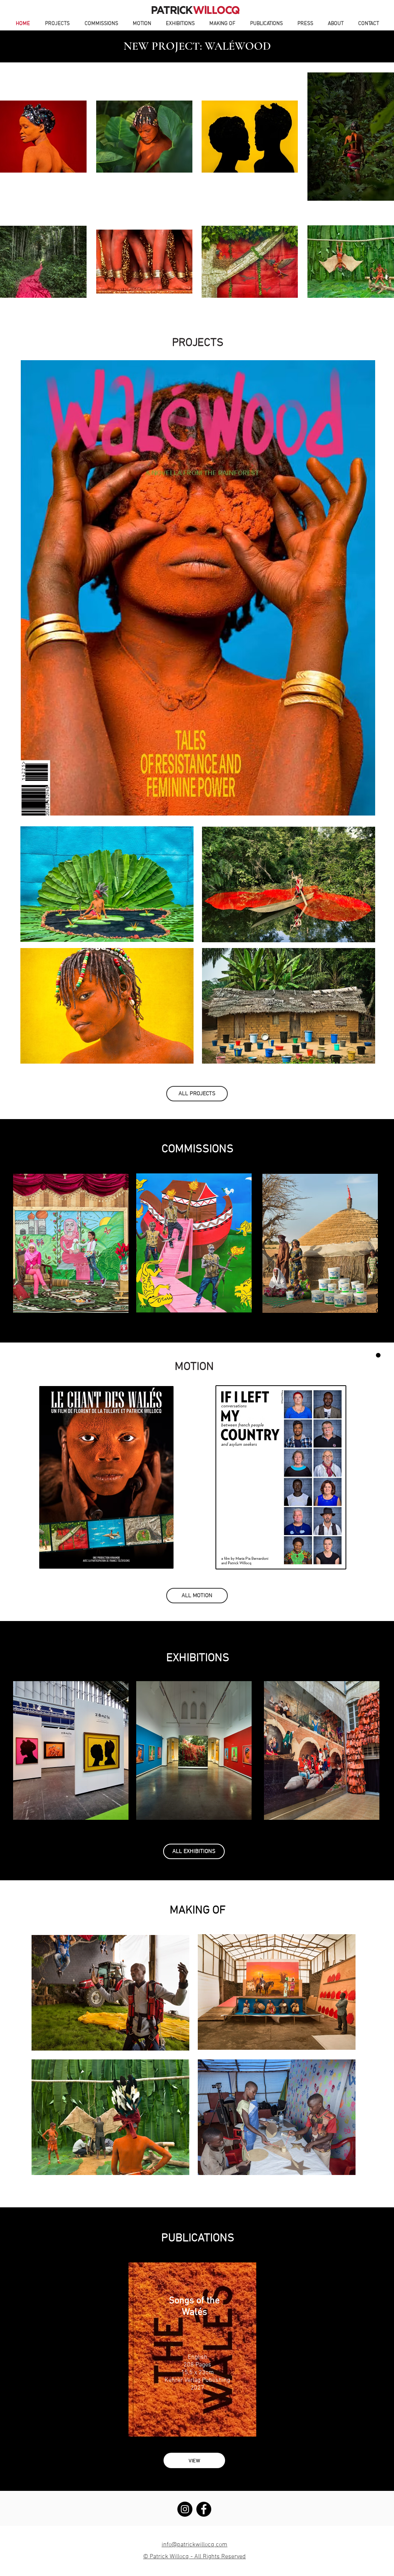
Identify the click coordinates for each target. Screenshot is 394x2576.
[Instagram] (185, 2509)
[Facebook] (204, 2509)
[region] (107, 884)
